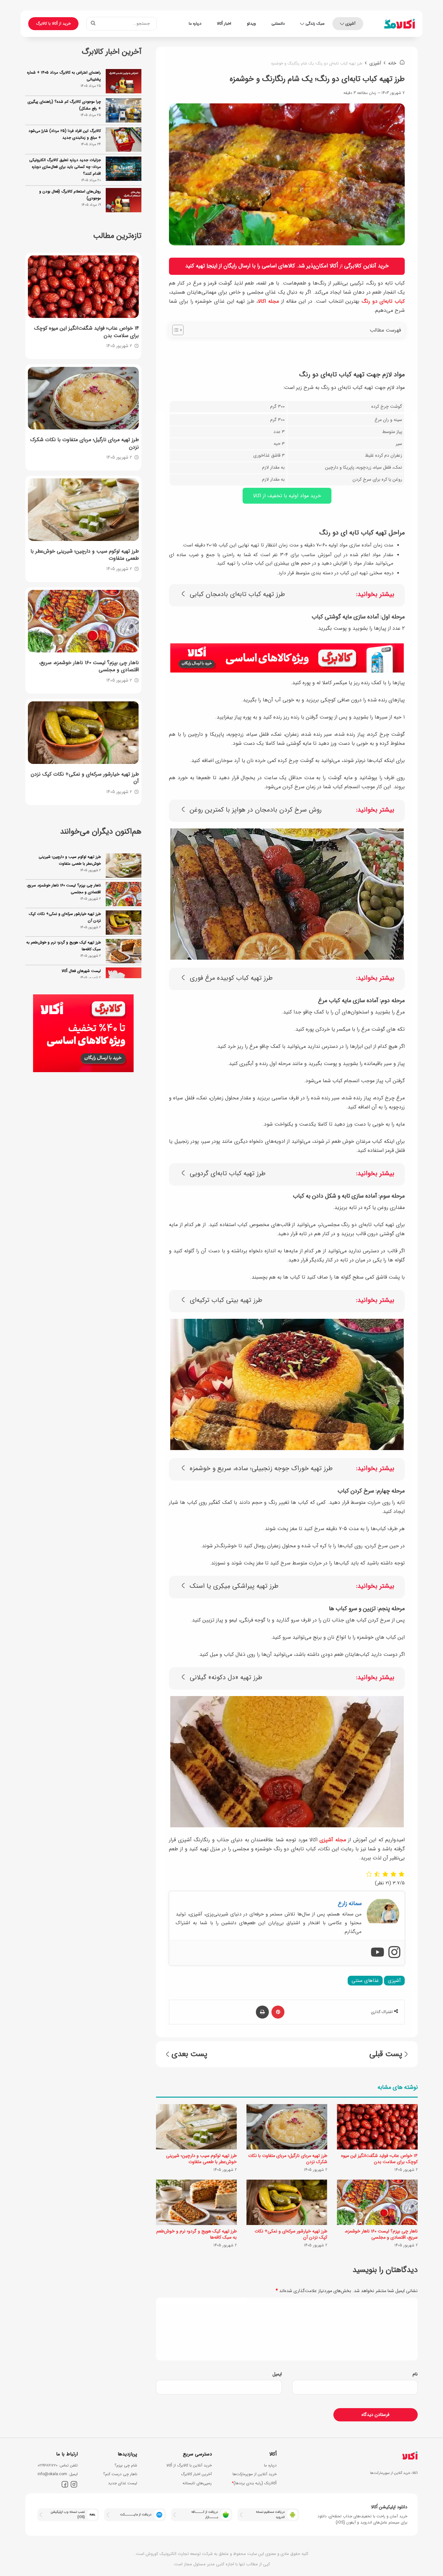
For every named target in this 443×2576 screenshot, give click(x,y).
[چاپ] (262, 2012)
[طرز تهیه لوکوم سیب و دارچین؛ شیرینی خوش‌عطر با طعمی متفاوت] (196, 2127)
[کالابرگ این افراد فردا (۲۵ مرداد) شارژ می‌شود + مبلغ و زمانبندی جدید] (124, 140)
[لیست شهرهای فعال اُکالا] (124, 951)
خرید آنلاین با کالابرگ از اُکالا (189, 2465)
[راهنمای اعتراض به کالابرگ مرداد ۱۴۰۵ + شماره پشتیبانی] (124, 81)
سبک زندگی (315, 23)
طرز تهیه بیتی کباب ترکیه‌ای (226, 1300)
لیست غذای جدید (123, 2483)
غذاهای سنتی (365, 1981)
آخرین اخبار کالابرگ (196, 2474)
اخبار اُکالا (224, 23)
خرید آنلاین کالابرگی (366, 266)
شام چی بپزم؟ (126, 2465)
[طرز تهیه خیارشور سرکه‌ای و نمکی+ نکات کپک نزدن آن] (287, 2202)
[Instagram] (394, 1953)
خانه (393, 63)
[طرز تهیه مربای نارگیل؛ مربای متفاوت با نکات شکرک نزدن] (287, 2127)
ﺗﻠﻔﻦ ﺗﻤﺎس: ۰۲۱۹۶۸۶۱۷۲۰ (58, 2465)
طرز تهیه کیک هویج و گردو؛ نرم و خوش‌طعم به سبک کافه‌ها (197, 2234)
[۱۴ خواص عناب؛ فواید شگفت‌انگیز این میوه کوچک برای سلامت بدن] (377, 2127)
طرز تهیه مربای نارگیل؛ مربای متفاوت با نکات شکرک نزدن (288, 2159)
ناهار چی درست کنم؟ (120, 2474)
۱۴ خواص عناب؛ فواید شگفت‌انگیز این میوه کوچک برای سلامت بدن (379, 2159)
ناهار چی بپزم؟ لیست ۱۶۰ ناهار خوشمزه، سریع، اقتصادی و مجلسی (381, 2234)
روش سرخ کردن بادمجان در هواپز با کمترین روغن (256, 810)
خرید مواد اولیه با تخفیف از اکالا (287, 496)
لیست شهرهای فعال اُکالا (81, 942)
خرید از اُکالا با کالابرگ (53, 23)
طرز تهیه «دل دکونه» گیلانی (226, 1678)
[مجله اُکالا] (400, 24)
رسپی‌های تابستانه (197, 2483)
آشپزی (350, 23)
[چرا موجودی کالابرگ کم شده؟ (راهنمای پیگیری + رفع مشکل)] (124, 110)
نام (415, 2374)
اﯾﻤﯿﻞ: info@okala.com (58, 2474)
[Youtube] (377, 1953)
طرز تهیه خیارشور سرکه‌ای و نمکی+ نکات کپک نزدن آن (291, 2234)
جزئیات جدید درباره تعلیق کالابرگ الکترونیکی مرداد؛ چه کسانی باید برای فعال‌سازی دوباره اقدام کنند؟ (65, 167)
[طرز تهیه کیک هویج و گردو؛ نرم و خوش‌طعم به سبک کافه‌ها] (196, 2202)
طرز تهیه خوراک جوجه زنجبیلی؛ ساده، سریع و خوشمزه (261, 1469)
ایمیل (277, 2374)
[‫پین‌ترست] (278, 2012)
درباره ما (195, 23)
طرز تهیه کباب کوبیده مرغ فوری (231, 978)
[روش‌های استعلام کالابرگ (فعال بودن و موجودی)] (124, 200)
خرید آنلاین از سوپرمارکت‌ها (255, 2474)
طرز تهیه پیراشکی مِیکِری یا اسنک (234, 1586)
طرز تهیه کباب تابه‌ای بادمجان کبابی (237, 595)
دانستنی (278, 23)
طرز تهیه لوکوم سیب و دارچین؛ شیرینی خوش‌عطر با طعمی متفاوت (201, 2159)
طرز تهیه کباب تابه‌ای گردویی (228, 1174)
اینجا (212, 266)
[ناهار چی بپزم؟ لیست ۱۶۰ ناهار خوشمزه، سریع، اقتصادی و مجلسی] (377, 2202)
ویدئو (251, 23)
